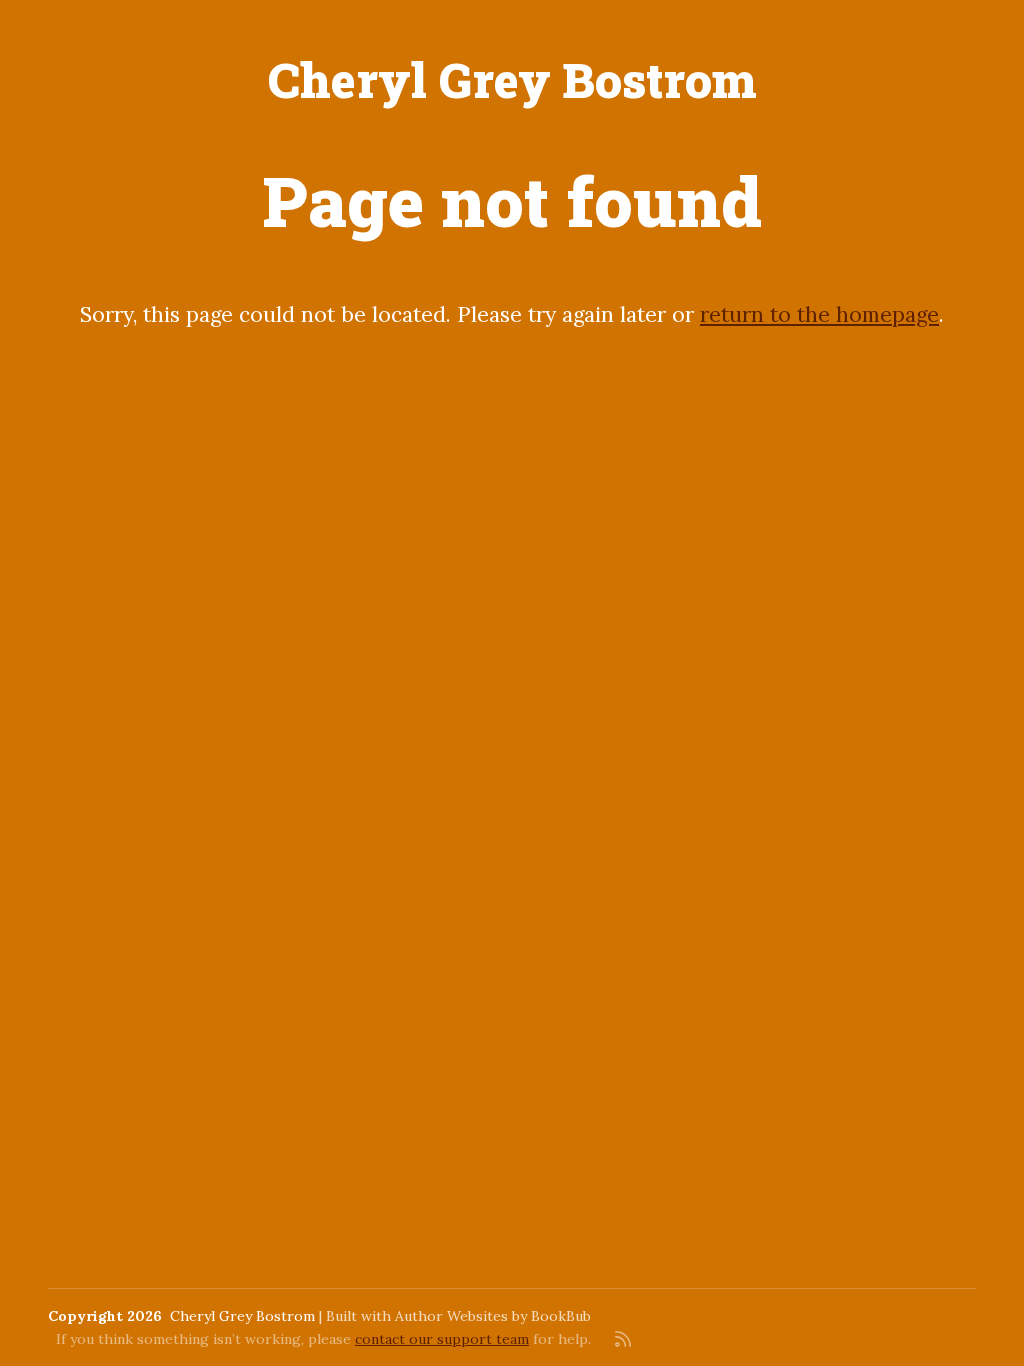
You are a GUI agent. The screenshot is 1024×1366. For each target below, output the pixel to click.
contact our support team (442, 1339)
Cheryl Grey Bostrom (512, 79)
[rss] (623, 1339)
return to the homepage (819, 314)
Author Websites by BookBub (493, 1316)
